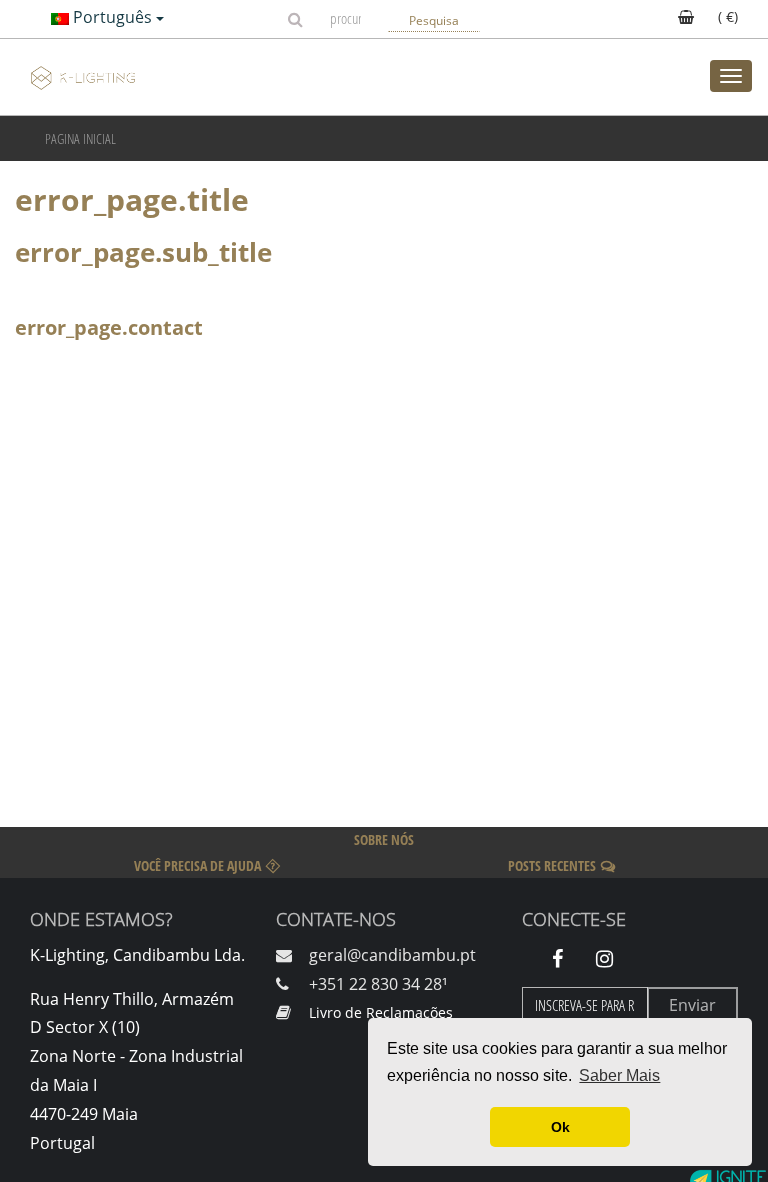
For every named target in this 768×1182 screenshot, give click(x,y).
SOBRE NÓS (384, 839)
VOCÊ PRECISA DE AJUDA (197, 865)
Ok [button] (560, 1127)
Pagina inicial (80, 138)
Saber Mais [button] (619, 1075)
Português (112, 17)
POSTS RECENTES (552, 865)
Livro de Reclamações (381, 1012)
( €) (726, 16)
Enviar (692, 1005)
